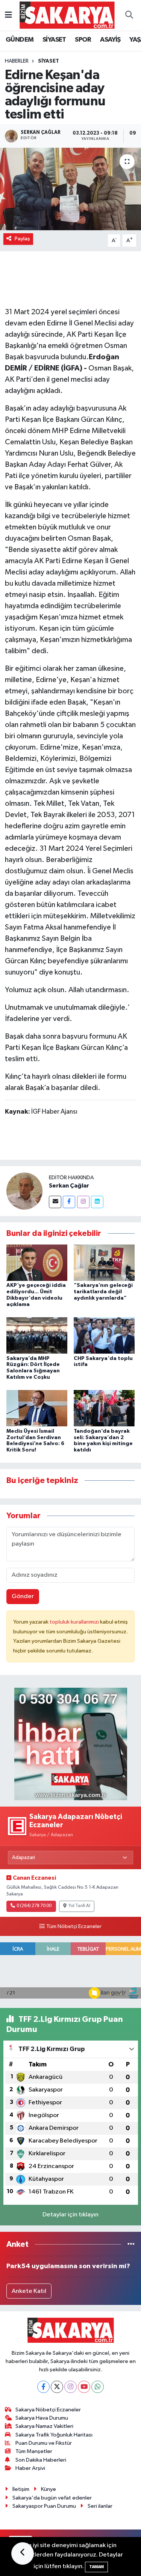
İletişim (21, 2489)
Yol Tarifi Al (79, 1906)
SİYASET (54, 40)
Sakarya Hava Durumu (42, 2418)
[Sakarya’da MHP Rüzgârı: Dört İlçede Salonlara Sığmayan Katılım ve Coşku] (37, 1335)
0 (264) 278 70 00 (34, 1906)
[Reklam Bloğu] (71, 1744)
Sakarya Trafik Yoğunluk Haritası (54, 2435)
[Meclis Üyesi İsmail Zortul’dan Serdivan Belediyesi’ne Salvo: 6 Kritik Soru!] (37, 1408)
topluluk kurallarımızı (75, 1622)
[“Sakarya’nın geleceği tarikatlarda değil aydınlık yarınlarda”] (104, 1263)
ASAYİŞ (110, 40)
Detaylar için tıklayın (70, 2215)
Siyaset (49, 61)
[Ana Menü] (8, 15)
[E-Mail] (55, 1202)
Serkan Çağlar (69, 1186)
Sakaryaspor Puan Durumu (44, 2506)
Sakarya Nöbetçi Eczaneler (48, 2410)
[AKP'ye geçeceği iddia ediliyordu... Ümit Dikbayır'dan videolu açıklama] (37, 1263)
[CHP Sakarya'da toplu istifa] (104, 1335)
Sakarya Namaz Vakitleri (44, 2426)
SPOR (83, 40)
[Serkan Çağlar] (24, 1191)
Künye (49, 2489)
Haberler (17, 61)
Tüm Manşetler (34, 2451)
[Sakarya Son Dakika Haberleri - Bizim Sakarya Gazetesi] (67, 15)
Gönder (23, 1596)
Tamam (96, 2567)
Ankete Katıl (29, 2291)
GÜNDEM (20, 40)
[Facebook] (69, 1202)
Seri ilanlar (100, 2506)
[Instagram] (83, 1202)
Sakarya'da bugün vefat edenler (52, 2498)
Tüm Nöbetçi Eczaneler (74, 1927)
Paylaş (22, 239)
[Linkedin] (97, 1202)
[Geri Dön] (23, 2554)
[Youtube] (84, 2387)
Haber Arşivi (30, 2468)
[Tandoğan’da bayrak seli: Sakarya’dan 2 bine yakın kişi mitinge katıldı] (104, 1408)
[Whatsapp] (98, 2387)
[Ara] (129, 15)
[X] (57, 2387)
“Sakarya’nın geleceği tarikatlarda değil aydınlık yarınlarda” (103, 1292)
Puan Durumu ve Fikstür (44, 2443)
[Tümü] (131, 2244)
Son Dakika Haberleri (41, 2460)
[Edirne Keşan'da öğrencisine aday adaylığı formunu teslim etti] (70, 189)
